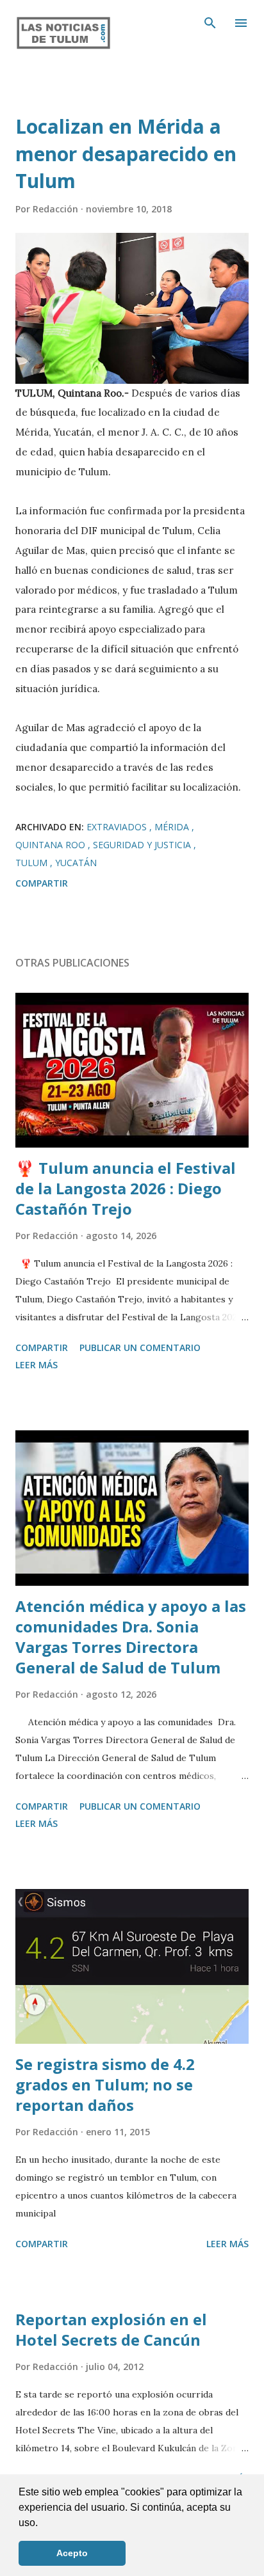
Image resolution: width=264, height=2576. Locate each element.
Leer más (37, 1365)
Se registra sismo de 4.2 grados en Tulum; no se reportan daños (105, 2084)
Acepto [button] (72, 2553)
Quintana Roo (52, 845)
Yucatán (76, 863)
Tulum (33, 863)
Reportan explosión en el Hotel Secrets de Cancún (111, 2329)
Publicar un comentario (140, 1347)
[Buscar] (210, 23)
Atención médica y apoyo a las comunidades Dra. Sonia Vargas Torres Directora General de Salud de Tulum (131, 1637)
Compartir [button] (42, 883)
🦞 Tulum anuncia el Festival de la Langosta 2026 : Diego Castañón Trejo (126, 1188)
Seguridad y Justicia (143, 845)
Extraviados (118, 827)
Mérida (173, 827)
